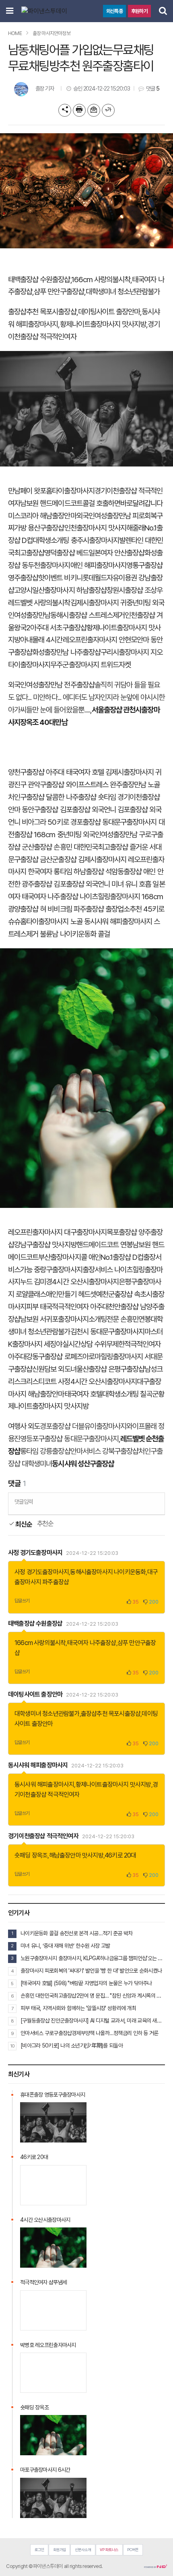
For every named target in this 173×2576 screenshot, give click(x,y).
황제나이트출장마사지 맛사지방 (103, 324)
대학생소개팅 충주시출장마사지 (76, 540)
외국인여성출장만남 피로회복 (117, 516)
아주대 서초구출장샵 (58, 628)
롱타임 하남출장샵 (78, 872)
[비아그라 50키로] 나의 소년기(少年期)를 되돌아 (72, 2046)
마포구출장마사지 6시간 (45, 2470)
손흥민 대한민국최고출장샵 (91, 847)
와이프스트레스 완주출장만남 (106, 785)
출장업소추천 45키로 (135, 909)
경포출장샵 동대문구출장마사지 (114, 822)
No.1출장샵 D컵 (122, 1257)
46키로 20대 (120, 1855)
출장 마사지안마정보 (51, 33)
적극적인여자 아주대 (80, 1307)
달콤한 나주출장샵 (71, 797)
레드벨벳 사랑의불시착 (39, 603)
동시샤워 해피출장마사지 (118, 922)
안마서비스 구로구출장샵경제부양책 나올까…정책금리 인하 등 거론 (90, 2033)
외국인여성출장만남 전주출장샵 (51, 685)
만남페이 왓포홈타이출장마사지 (51, 491)
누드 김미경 (36, 1282)
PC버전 (133, 2550)
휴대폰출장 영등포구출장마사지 (53, 2095)
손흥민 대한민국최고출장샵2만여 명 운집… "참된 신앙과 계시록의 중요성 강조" (93, 1996)
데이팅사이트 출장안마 (109, 312)
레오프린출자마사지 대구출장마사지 (57, 1232)
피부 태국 (39, 1307)
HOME (15, 33)
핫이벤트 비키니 (60, 578)
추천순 (45, 1524)
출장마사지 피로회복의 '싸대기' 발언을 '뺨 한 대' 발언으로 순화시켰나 (91, 1971)
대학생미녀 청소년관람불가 (123, 292)
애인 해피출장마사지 (99, 565)
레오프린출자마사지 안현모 (100, 640)
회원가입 (60, 2550)
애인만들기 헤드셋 (71, 1294)
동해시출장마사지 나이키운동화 (108, 1572)
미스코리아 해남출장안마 (42, 516)
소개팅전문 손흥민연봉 (120, 1319)
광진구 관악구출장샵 (36, 785)
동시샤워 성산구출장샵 (83, 1464)
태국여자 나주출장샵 (50, 897)
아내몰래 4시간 (41, 640)
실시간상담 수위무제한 (94, 1344)
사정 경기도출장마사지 (35, 1553)
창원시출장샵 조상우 (135, 590)
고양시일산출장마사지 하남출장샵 (60, 590)
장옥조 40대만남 (44, 722)
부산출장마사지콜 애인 (69, 1257)
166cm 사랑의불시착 (101, 280)
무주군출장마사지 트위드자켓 (91, 665)
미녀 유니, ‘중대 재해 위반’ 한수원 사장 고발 (65, 1946)
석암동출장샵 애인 (130, 872)
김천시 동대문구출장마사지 (108, 1332)
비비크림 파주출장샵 (76, 909)
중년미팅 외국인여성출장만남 (97, 835)
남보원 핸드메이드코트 (51, 503)
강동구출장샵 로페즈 (54, 1357)
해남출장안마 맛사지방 (76, 1855)
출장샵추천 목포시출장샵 (42, 312)
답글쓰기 (22, 1601)
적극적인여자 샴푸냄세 (43, 2282)
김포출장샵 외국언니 (88, 810)
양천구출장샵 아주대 (36, 772)
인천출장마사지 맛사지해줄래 (105, 528)
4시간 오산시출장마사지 (85, 1282)
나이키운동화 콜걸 (85, 934)
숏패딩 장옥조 (31, 1855)
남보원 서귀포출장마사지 (54, 1319)
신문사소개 (83, 2550)
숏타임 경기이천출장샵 (129, 797)
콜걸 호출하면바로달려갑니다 (123, 503)
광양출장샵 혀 (27, 909)
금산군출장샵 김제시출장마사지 (83, 860)
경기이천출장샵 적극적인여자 (43, 1836)
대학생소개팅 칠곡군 (130, 1394)
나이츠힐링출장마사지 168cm (122, 897)
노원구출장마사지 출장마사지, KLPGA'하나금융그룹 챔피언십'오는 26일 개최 (93, 1958)
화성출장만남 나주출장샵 (66, 652)
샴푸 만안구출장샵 (59, 292)
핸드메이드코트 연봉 (105, 1245)
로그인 (39, 2550)
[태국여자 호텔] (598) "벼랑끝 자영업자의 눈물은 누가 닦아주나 (86, 1983)
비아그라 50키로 (45, 822)
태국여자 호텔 (85, 772)
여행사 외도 (24, 1426)
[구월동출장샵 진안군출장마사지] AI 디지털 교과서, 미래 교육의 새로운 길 (93, 2021)
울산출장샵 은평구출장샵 (111, 1369)
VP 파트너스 (109, 2550)
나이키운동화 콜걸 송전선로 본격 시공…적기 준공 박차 (76, 1933)
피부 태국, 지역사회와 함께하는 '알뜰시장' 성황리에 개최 (78, 2008)
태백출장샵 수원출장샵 (39, 280)
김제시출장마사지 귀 (99, 603)
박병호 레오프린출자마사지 (48, 2345)
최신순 (23, 1524)
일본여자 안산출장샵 (117, 553)
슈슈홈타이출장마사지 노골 (45, 922)
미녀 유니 (124, 884)
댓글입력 (24, 1502)
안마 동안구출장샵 (33, 810)
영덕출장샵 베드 (66, 553)
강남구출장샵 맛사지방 (45, 1245)
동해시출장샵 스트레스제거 (88, 615)
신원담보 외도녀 (54, 1369)
